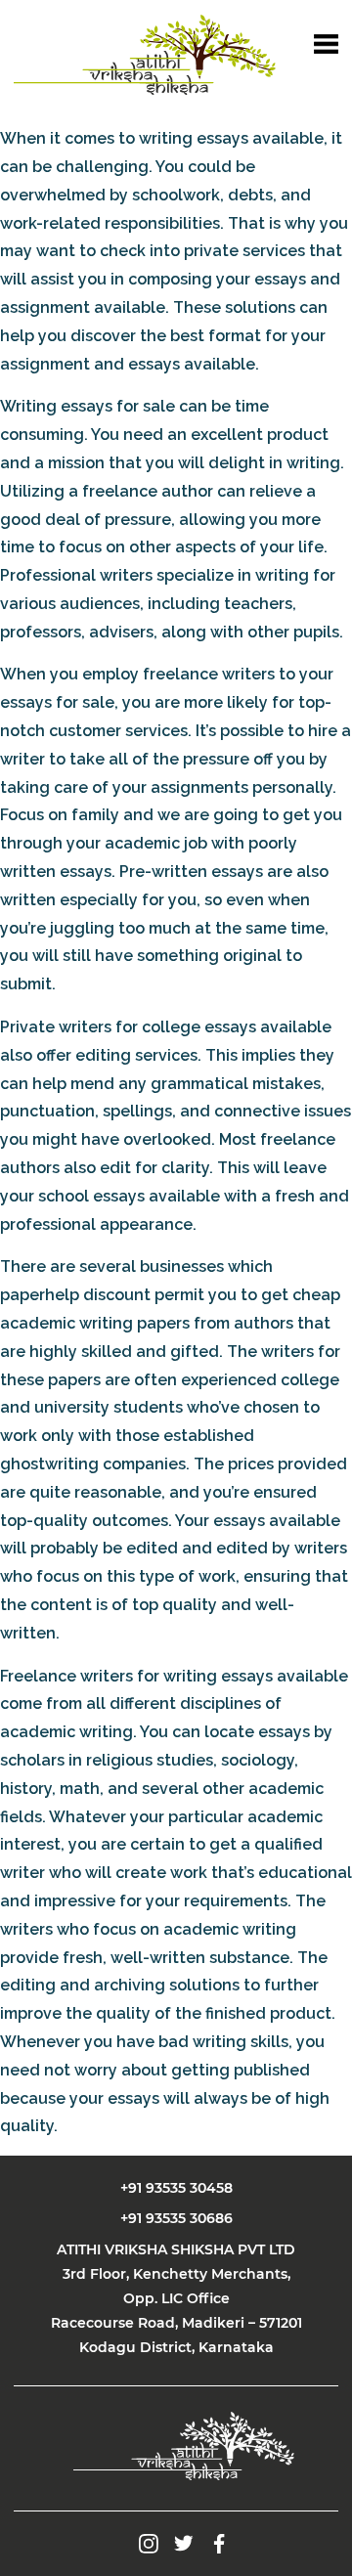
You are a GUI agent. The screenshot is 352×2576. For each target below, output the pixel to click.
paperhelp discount (75, 1295)
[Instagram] (149, 2542)
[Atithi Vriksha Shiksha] (145, 55)
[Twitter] (184, 2542)
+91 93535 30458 (176, 2188)
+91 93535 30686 (176, 2218)
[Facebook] (219, 2542)
